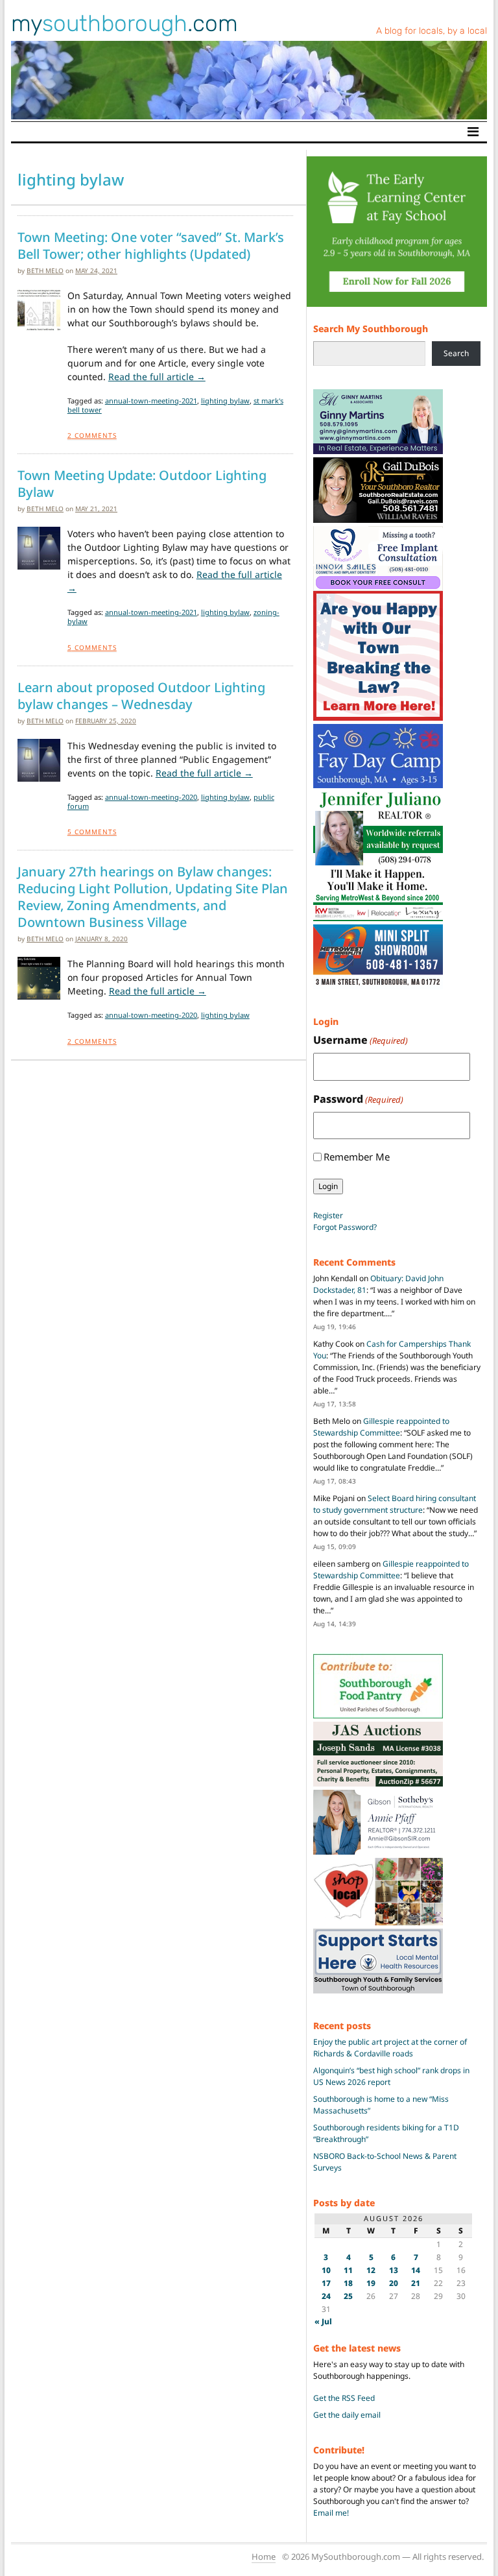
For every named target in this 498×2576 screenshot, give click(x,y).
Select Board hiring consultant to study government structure (395, 1504)
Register (328, 1215)
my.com (124, 23)
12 (371, 2270)
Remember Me (357, 1157)
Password (358, 1099)
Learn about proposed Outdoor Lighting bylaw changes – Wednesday (141, 696)
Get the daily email (347, 2415)
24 (326, 2296)
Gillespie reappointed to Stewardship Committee (381, 1427)
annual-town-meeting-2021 (151, 401)
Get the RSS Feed (344, 2398)
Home (264, 2557)
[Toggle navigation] (473, 132)
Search (456, 353)
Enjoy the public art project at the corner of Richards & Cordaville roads (390, 2048)
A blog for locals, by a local (432, 31)
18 (348, 2283)
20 (394, 2283)
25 (348, 2296)
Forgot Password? (345, 1227)
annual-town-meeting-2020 (151, 797)
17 (326, 2283)
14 (416, 2270)
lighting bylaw (225, 401)
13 (394, 2270)
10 (326, 2270)
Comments (92, 435)
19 (371, 2283)
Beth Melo (45, 271)
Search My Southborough (371, 329)
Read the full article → (157, 377)
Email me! (331, 2513)
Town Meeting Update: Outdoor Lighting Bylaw (142, 484)
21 (416, 2283)
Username (361, 1040)
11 (348, 2270)
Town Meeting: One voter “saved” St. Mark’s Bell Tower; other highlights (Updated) (151, 246)
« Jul (323, 2321)
